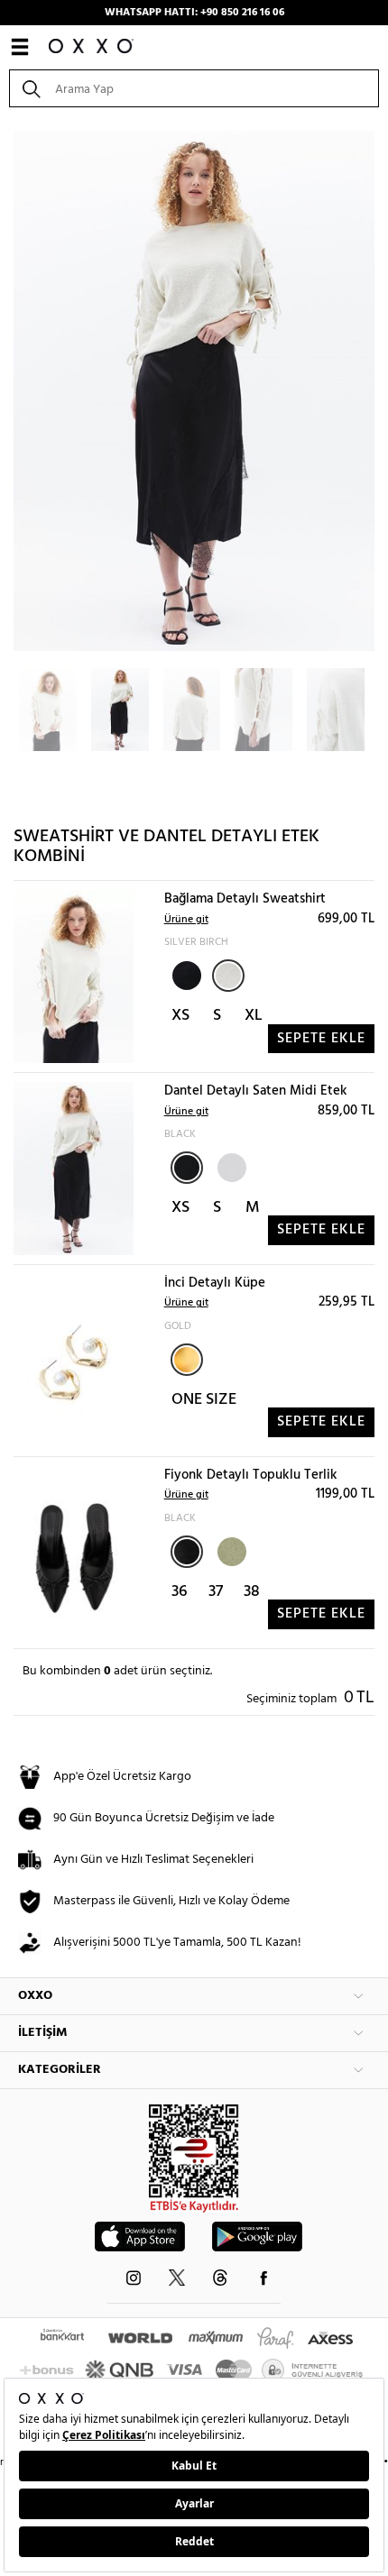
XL (254, 1016)
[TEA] (230, 1550)
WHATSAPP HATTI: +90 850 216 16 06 (194, 13)
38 (252, 1592)
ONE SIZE (204, 1400)
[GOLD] (187, 1360)
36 (180, 1592)
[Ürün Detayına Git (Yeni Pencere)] (74, 977)
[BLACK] (185, 974)
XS (180, 1016)
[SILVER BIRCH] (228, 976)
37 (216, 1592)
